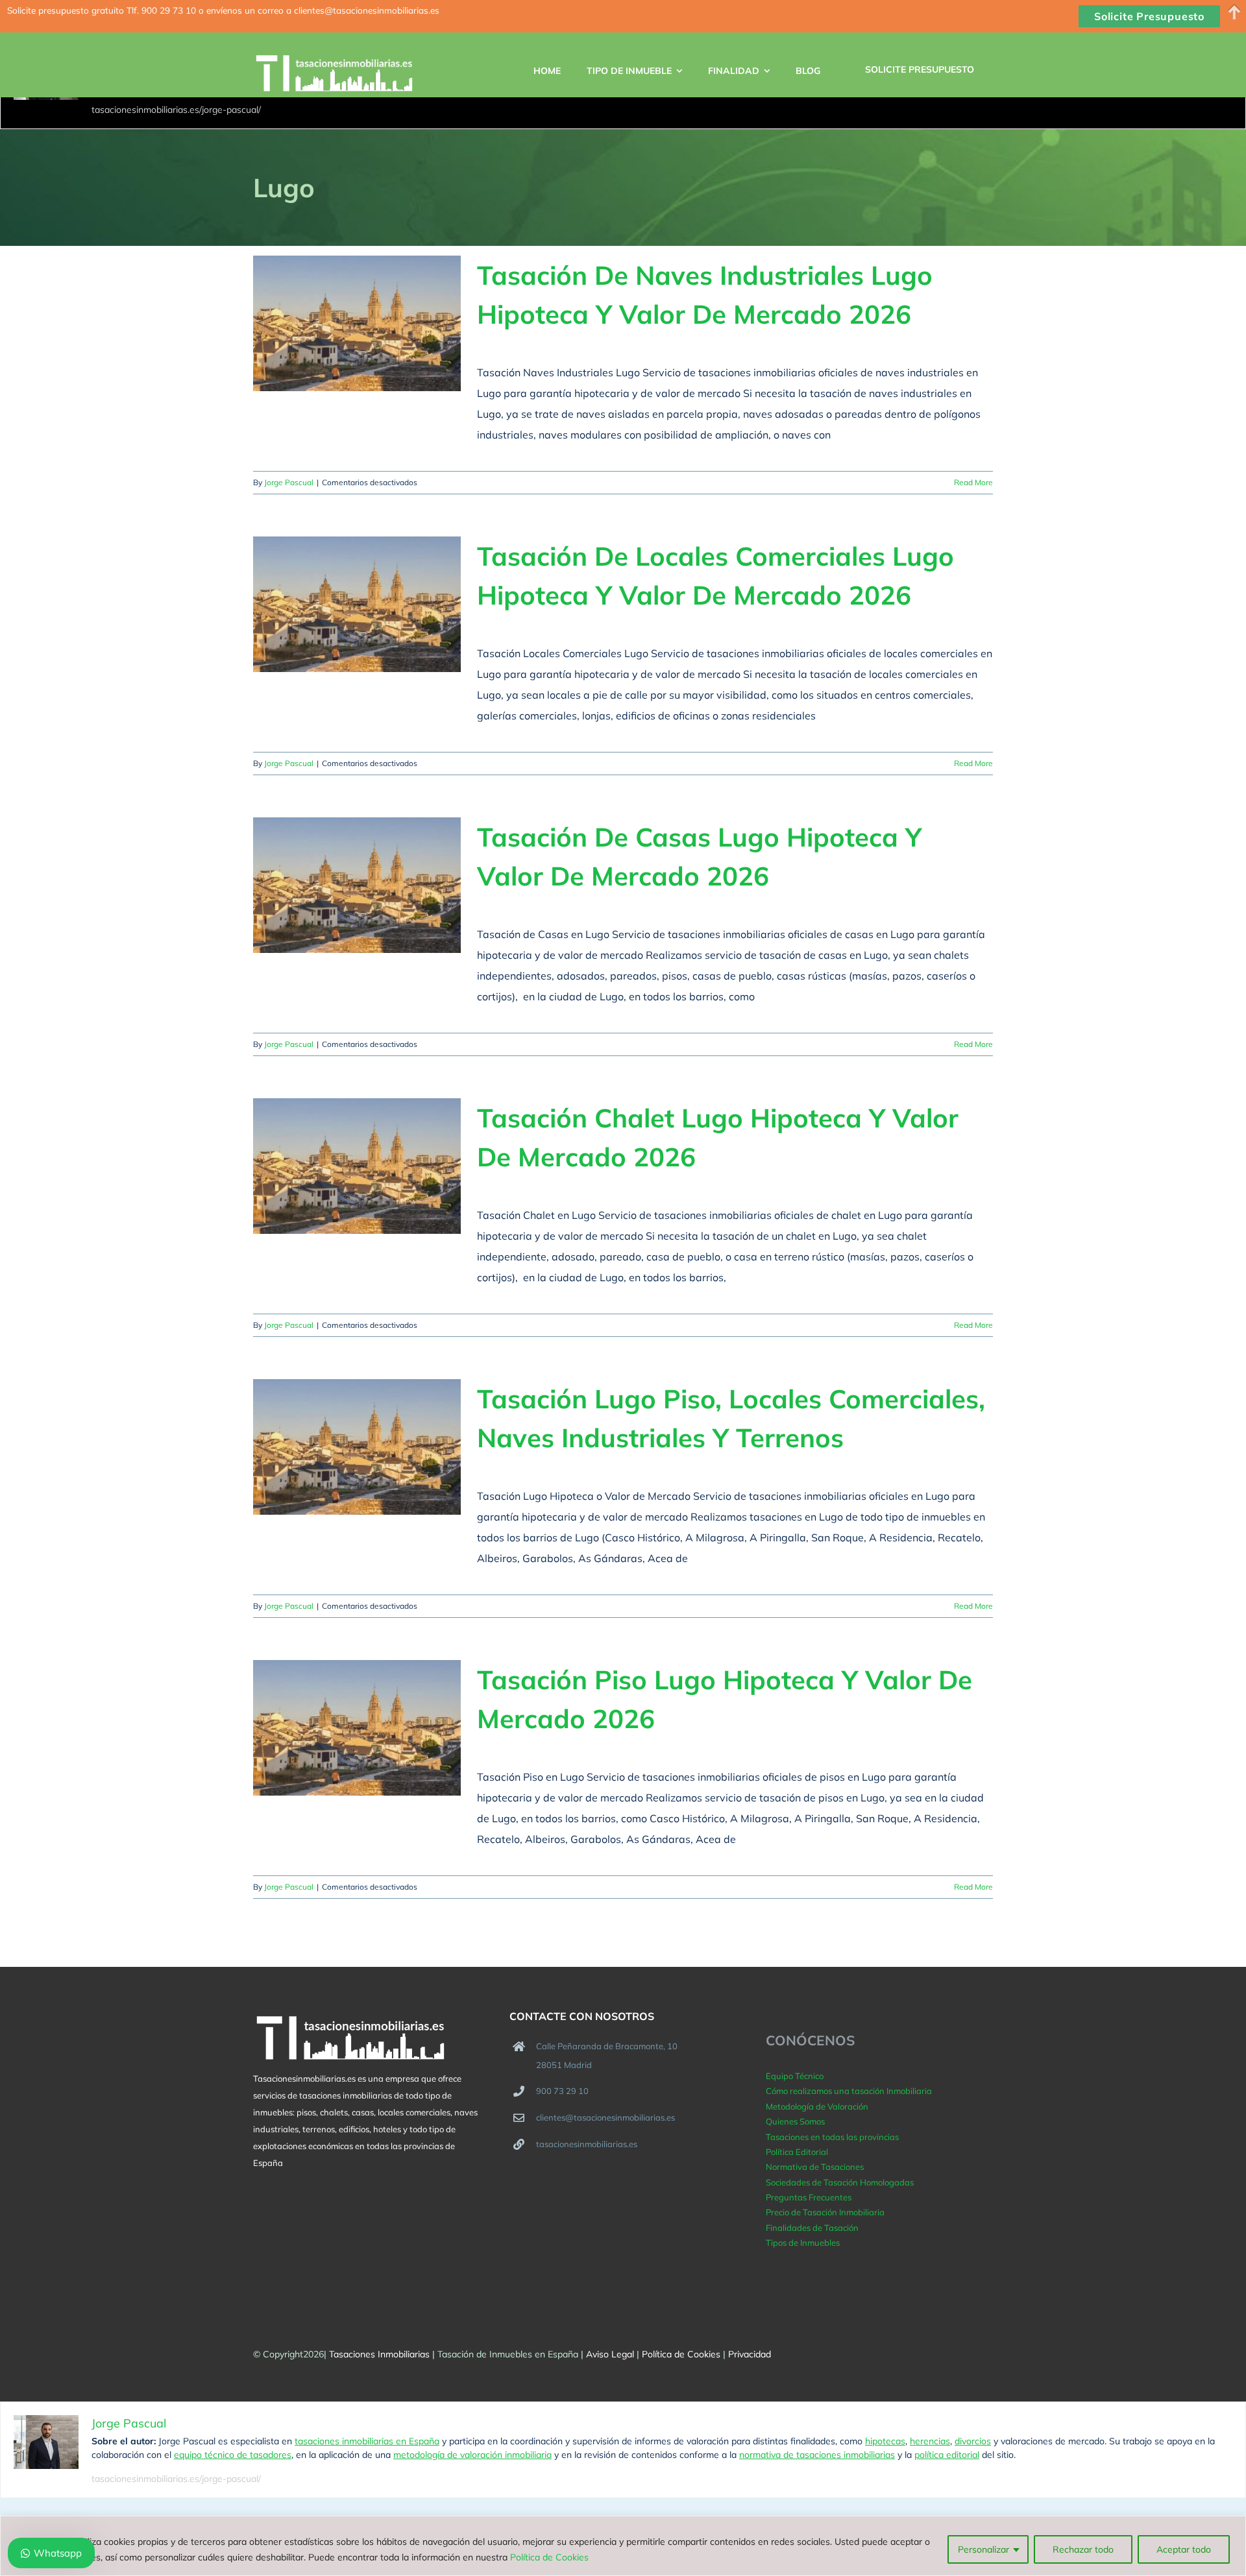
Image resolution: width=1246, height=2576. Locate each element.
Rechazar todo (1083, 2549)
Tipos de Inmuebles (803, 2243)
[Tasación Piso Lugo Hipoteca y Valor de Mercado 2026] (357, 1728)
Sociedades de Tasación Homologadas (840, 2182)
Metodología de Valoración (817, 2106)
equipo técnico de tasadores (233, 2455)
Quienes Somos (795, 2121)
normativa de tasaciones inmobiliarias (817, 2455)
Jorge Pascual (289, 482)
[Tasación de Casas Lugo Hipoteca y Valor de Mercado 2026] (357, 885)
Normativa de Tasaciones (815, 2167)
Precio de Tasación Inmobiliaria (825, 2212)
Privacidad (750, 2354)
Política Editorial (797, 2152)
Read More (973, 482)
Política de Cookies (549, 2557)
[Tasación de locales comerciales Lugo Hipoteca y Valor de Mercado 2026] (357, 604)
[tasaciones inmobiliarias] (346, 75)
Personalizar (983, 2549)
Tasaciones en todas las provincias (832, 2137)
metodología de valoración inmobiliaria (472, 2455)
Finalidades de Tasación (812, 2228)
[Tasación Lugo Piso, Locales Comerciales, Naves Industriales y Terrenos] (357, 1447)
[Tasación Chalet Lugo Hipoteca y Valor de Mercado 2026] (357, 1166)
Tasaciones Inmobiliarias (379, 2354)
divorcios (973, 2441)
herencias (930, 2441)
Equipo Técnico (795, 2076)
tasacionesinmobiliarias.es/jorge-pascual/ (176, 110)
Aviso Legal (610, 2354)
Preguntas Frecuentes (809, 2197)
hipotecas (885, 2441)
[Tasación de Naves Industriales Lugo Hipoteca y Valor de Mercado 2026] (357, 323)
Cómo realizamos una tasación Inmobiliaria (849, 2091)
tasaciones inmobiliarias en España (367, 2441)
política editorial (947, 2455)
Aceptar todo (1184, 2549)
